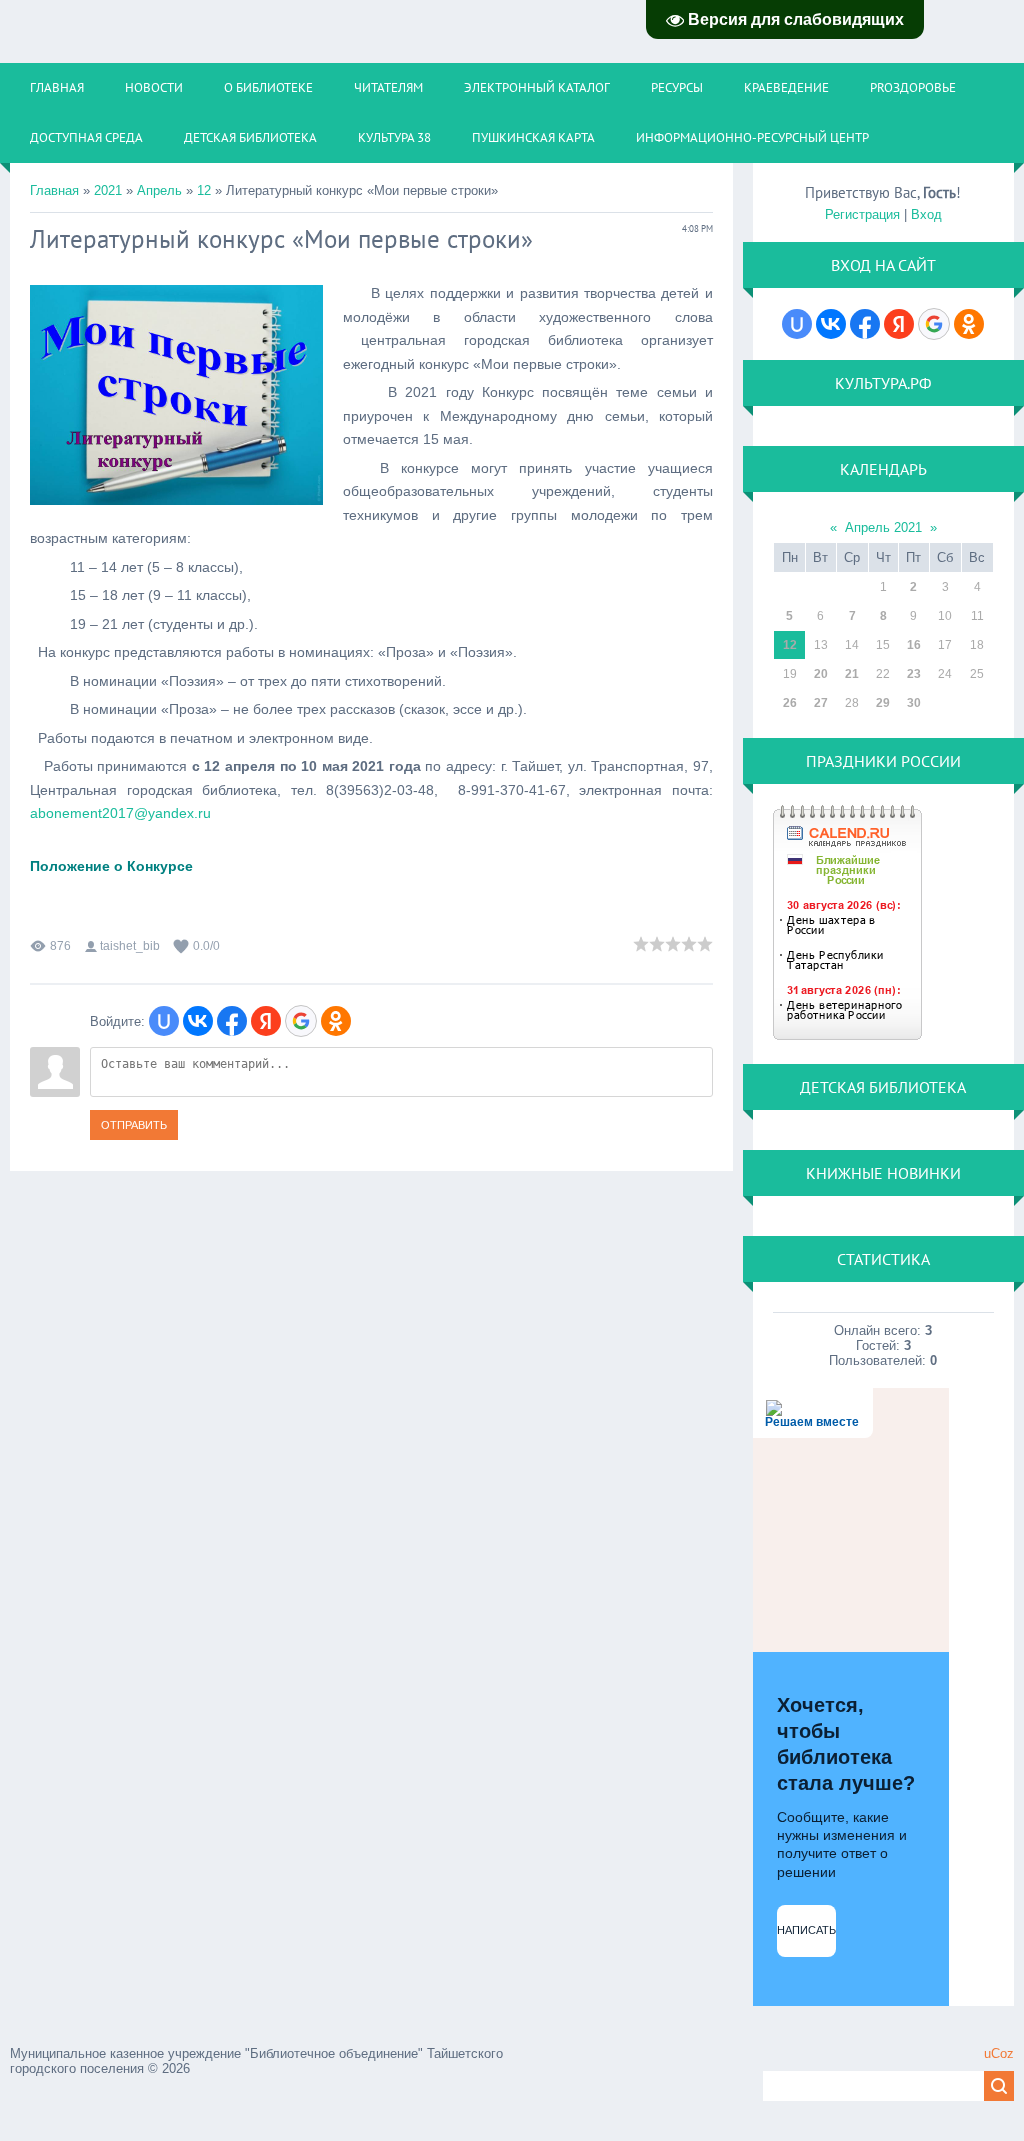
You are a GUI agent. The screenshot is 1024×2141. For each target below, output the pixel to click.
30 (914, 703)
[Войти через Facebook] (232, 1021)
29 (883, 703)
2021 (108, 190)
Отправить (134, 1125)
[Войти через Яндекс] (266, 1021)
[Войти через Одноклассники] (336, 1021)
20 (821, 674)
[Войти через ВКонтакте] (198, 1021)
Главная (54, 190)
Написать (806, 1930)
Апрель (159, 190)
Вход (926, 214)
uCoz (999, 2053)
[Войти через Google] (301, 1021)
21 (852, 674)
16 (914, 645)
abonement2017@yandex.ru (120, 813)
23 (914, 674)
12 (204, 190)
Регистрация (862, 214)
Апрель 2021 (883, 527)
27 (821, 703)
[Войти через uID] (164, 1021)
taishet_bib (130, 946)
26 (790, 703)
